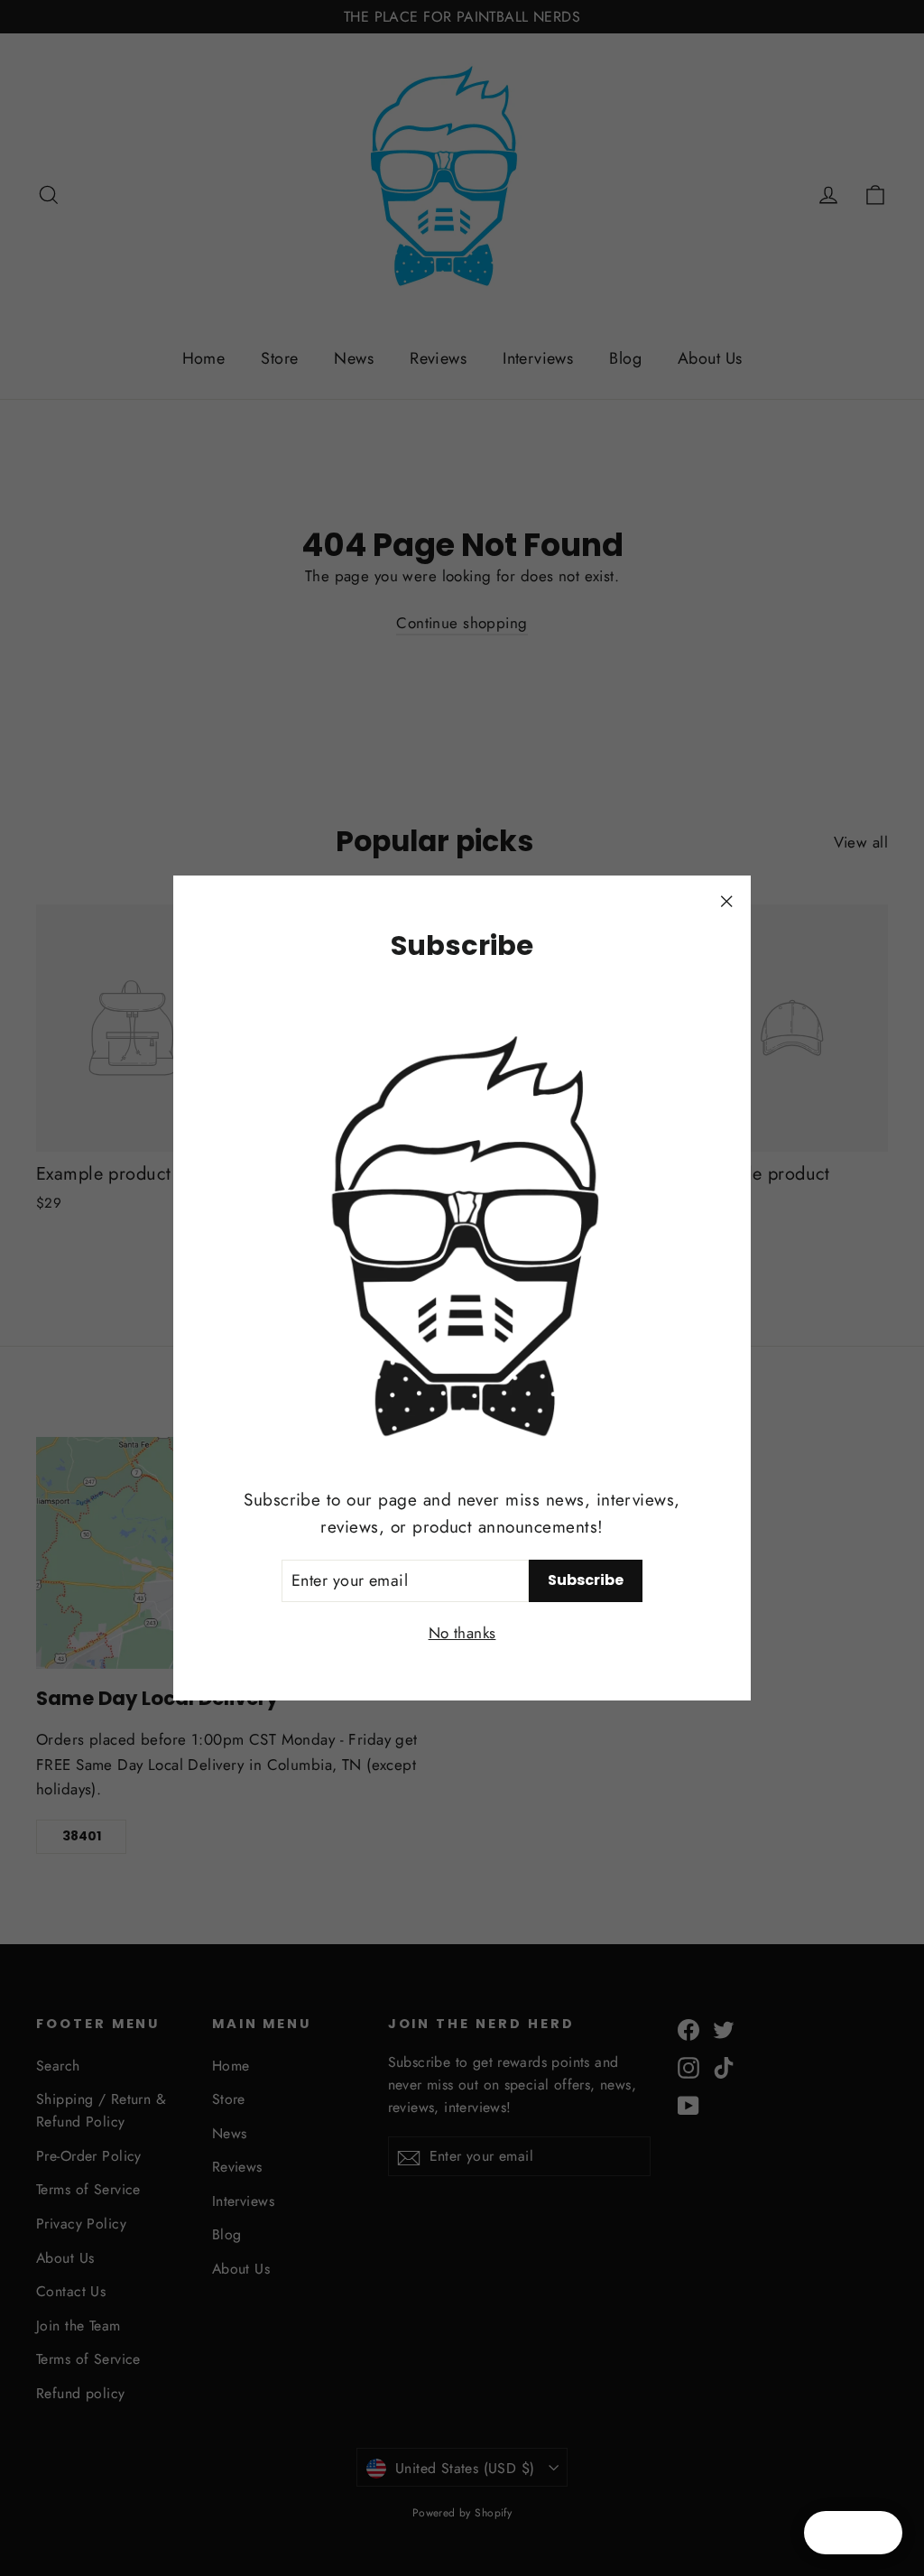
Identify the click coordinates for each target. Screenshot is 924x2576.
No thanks (462, 1633)
